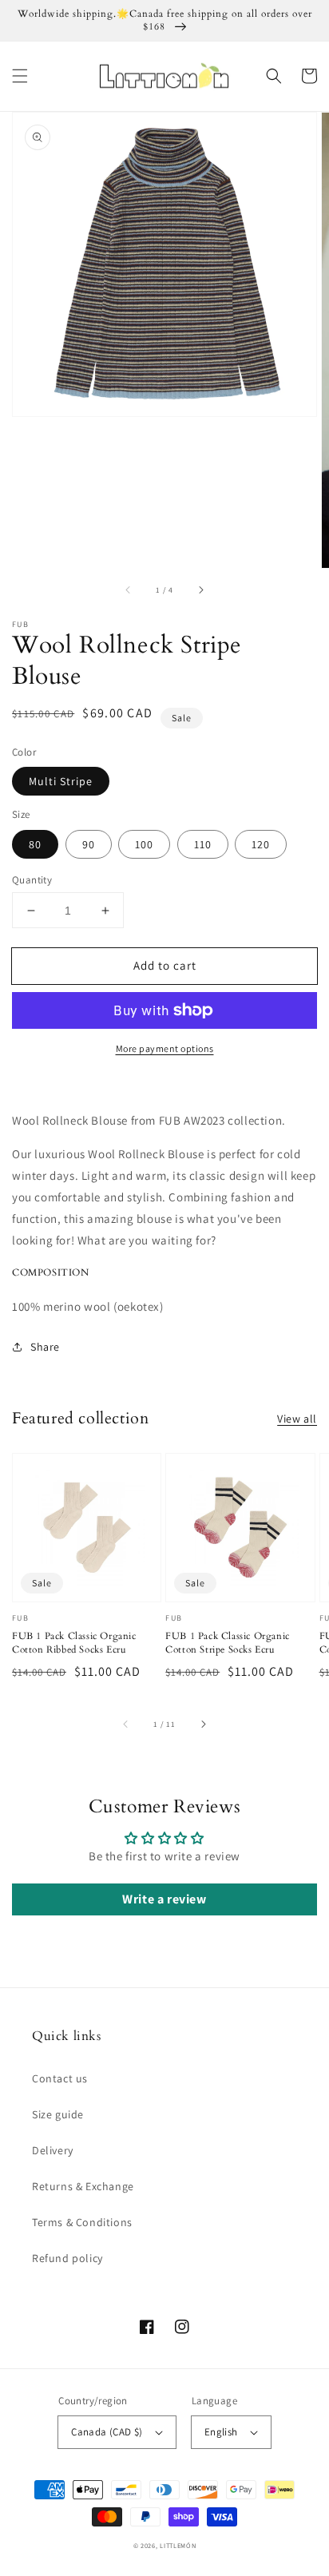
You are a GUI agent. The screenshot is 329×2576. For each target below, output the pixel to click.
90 (89, 844)
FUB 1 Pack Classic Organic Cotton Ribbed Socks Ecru (74, 1643)
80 (35, 844)
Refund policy (67, 2258)
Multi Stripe (61, 781)
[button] (20, 76)
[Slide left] (129, 590)
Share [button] (45, 1347)
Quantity (32, 880)
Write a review (164, 1899)
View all (297, 1419)
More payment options (165, 1048)
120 (261, 844)
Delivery (53, 2150)
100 (144, 844)
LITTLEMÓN (178, 2545)
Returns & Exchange (83, 2186)
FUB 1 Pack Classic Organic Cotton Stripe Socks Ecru (228, 1643)
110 (203, 844)
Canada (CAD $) (107, 2432)
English (221, 2432)
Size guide (58, 2114)
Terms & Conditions (82, 2222)
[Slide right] (200, 590)
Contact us (60, 2078)
